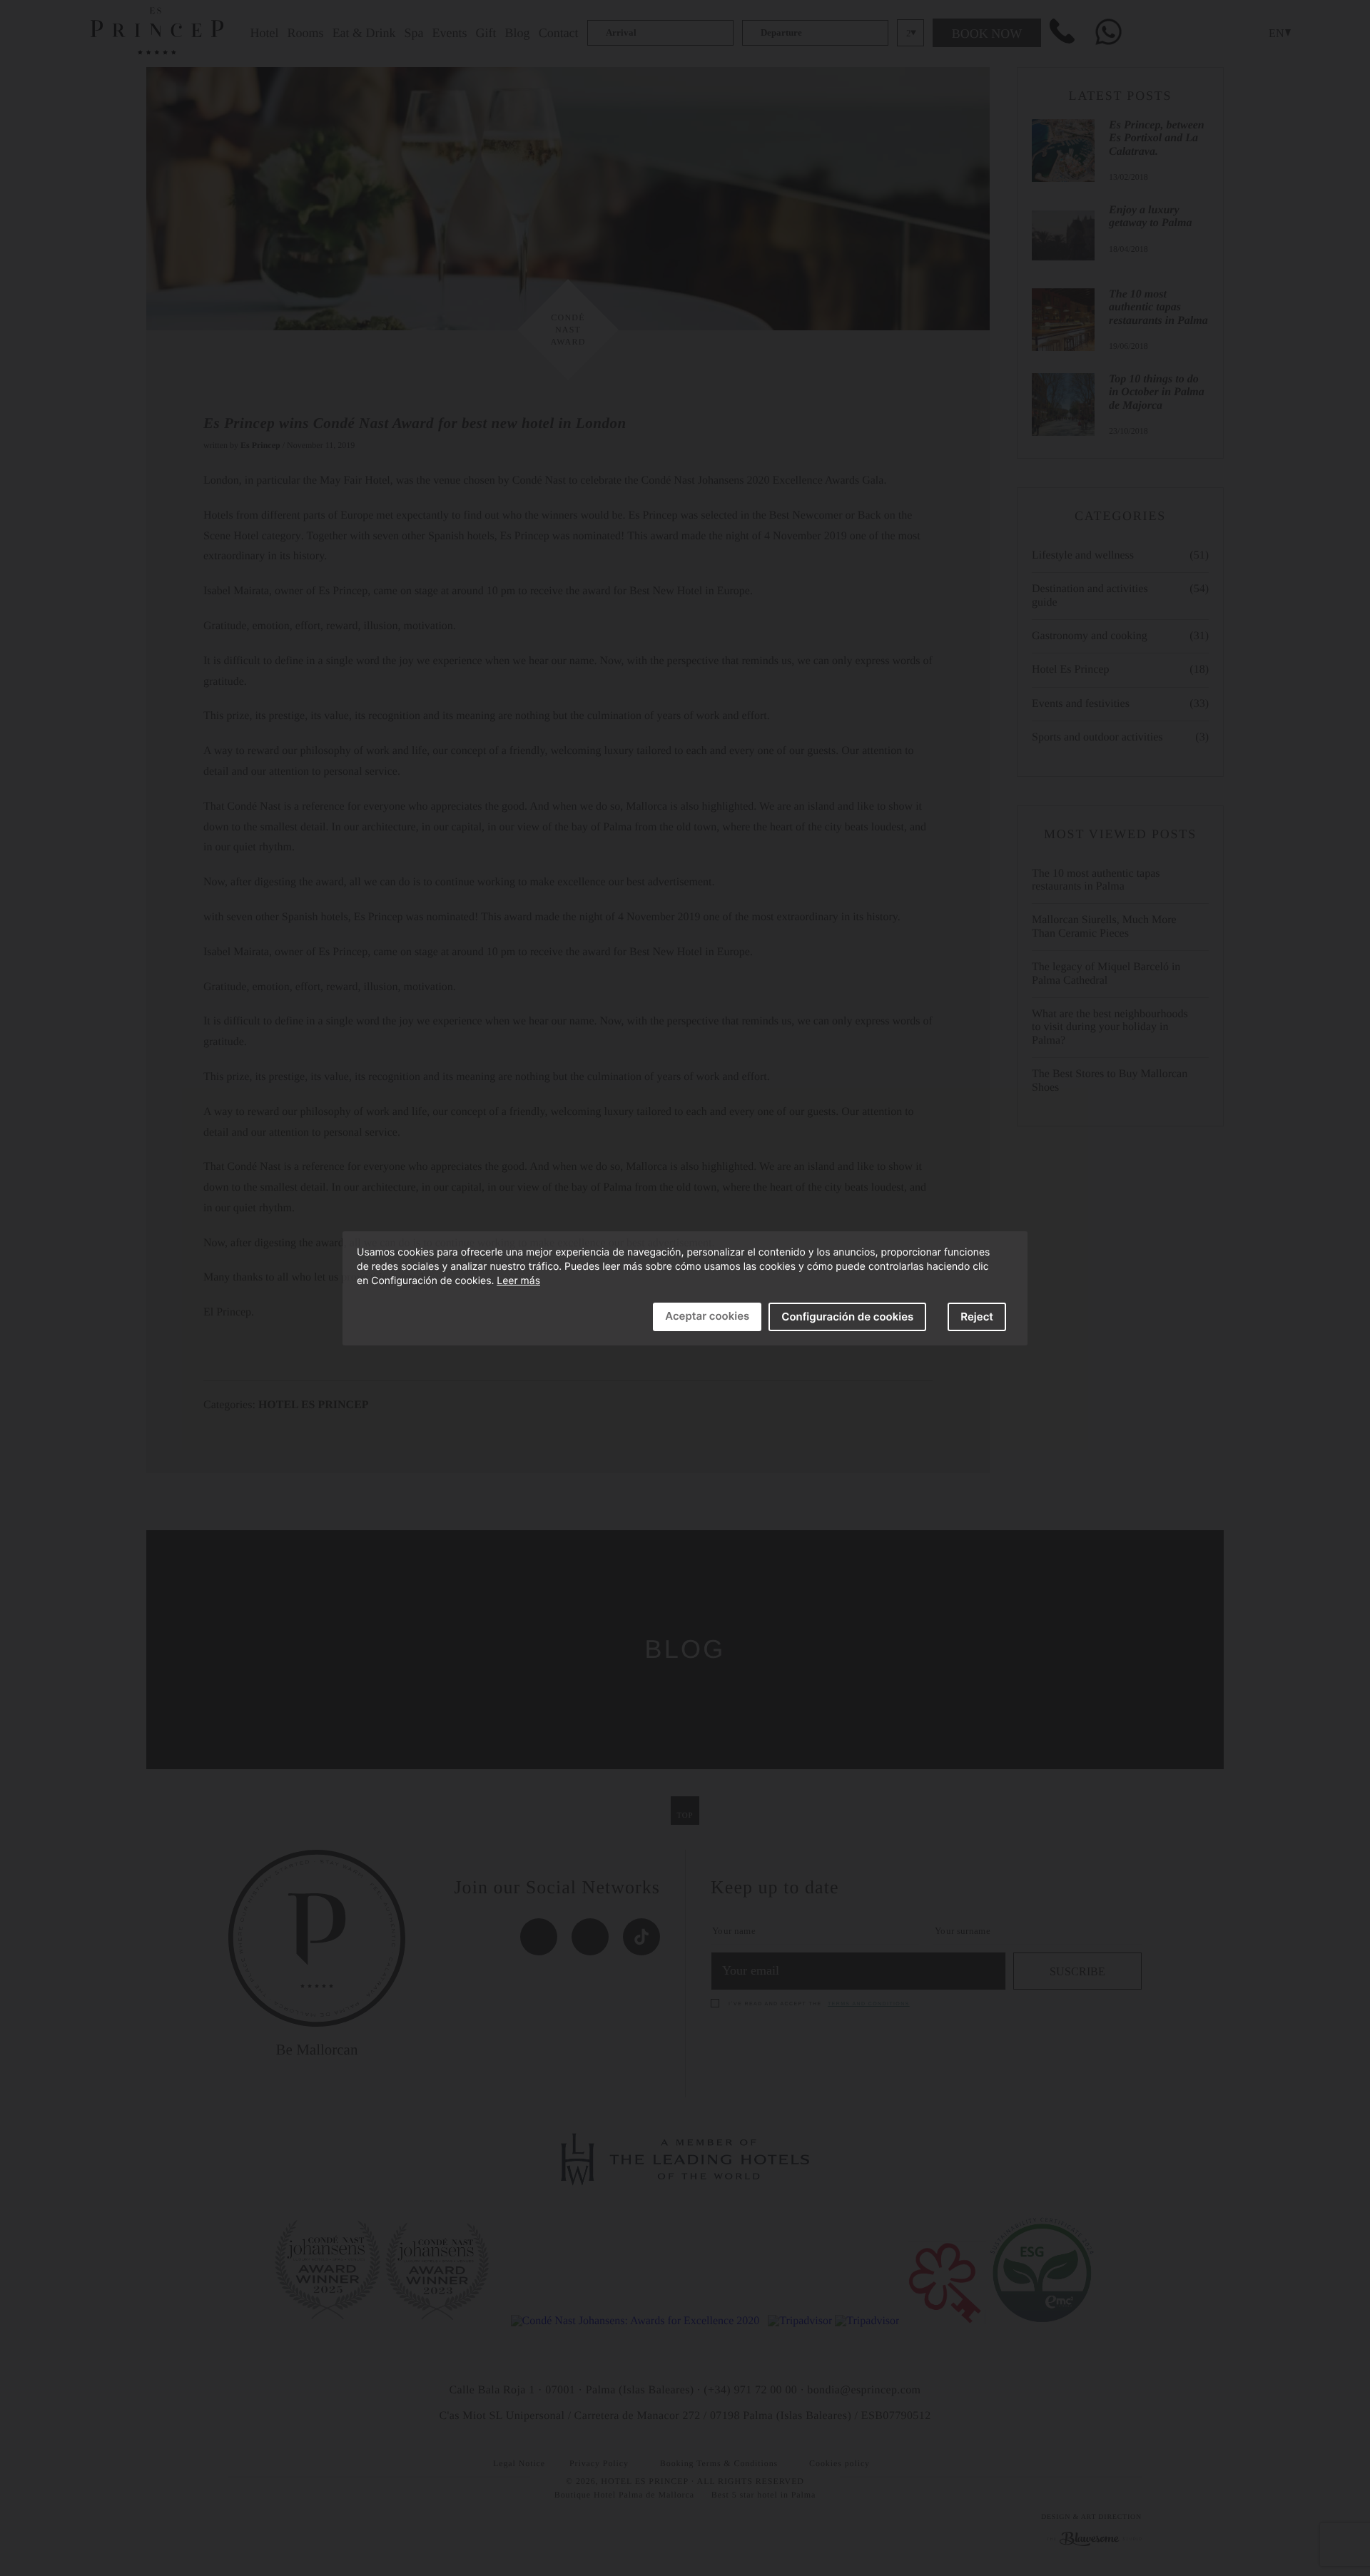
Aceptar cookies (707, 1316)
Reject (977, 1317)
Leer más (518, 1281)
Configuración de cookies (847, 1317)
